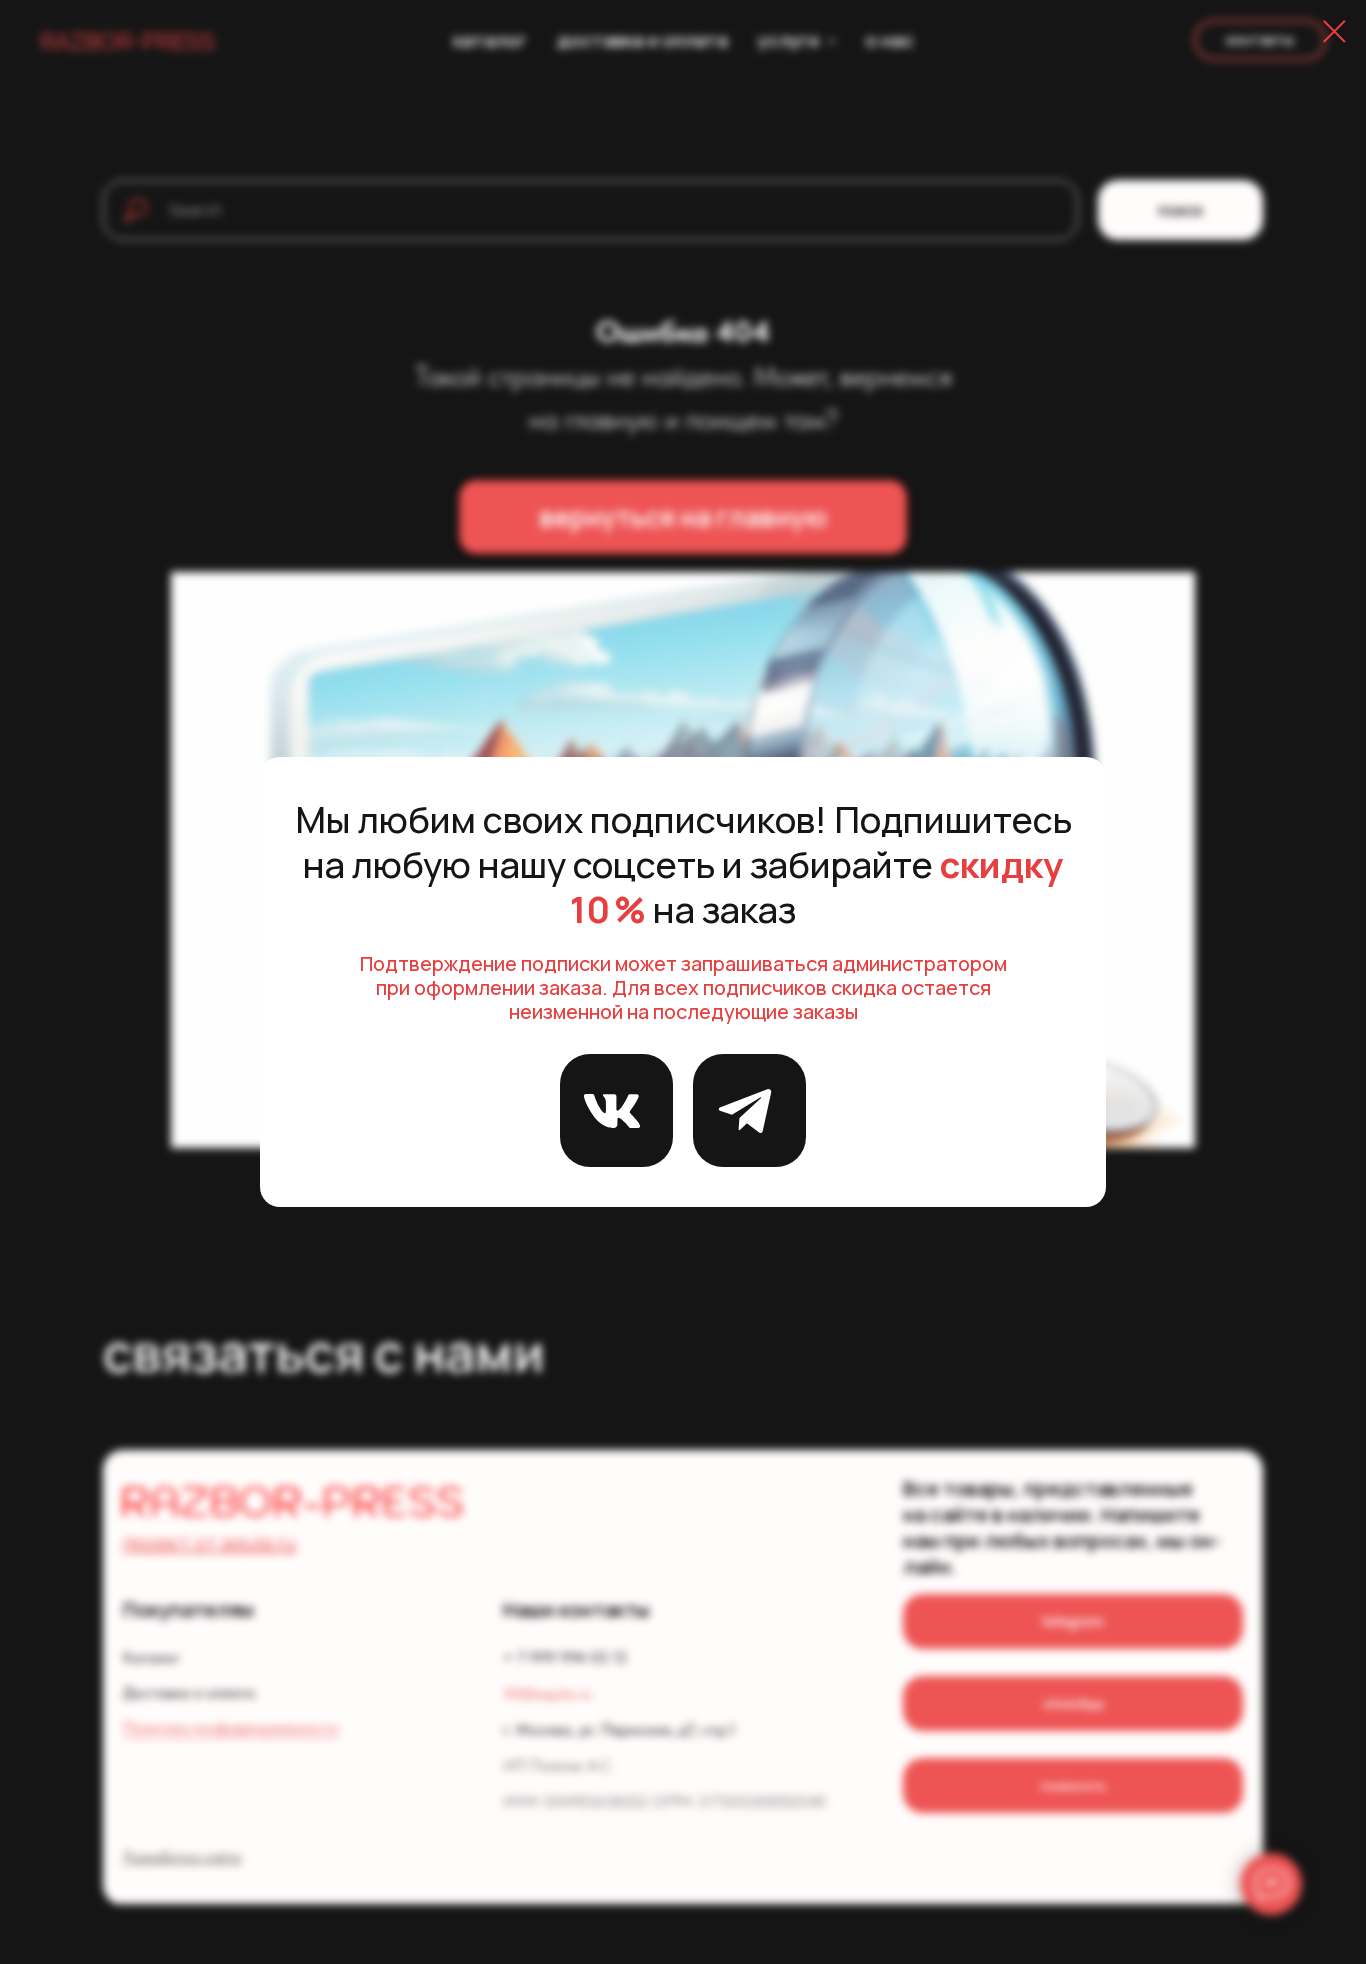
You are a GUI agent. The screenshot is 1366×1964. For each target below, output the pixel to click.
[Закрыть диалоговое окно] (1334, 31)
